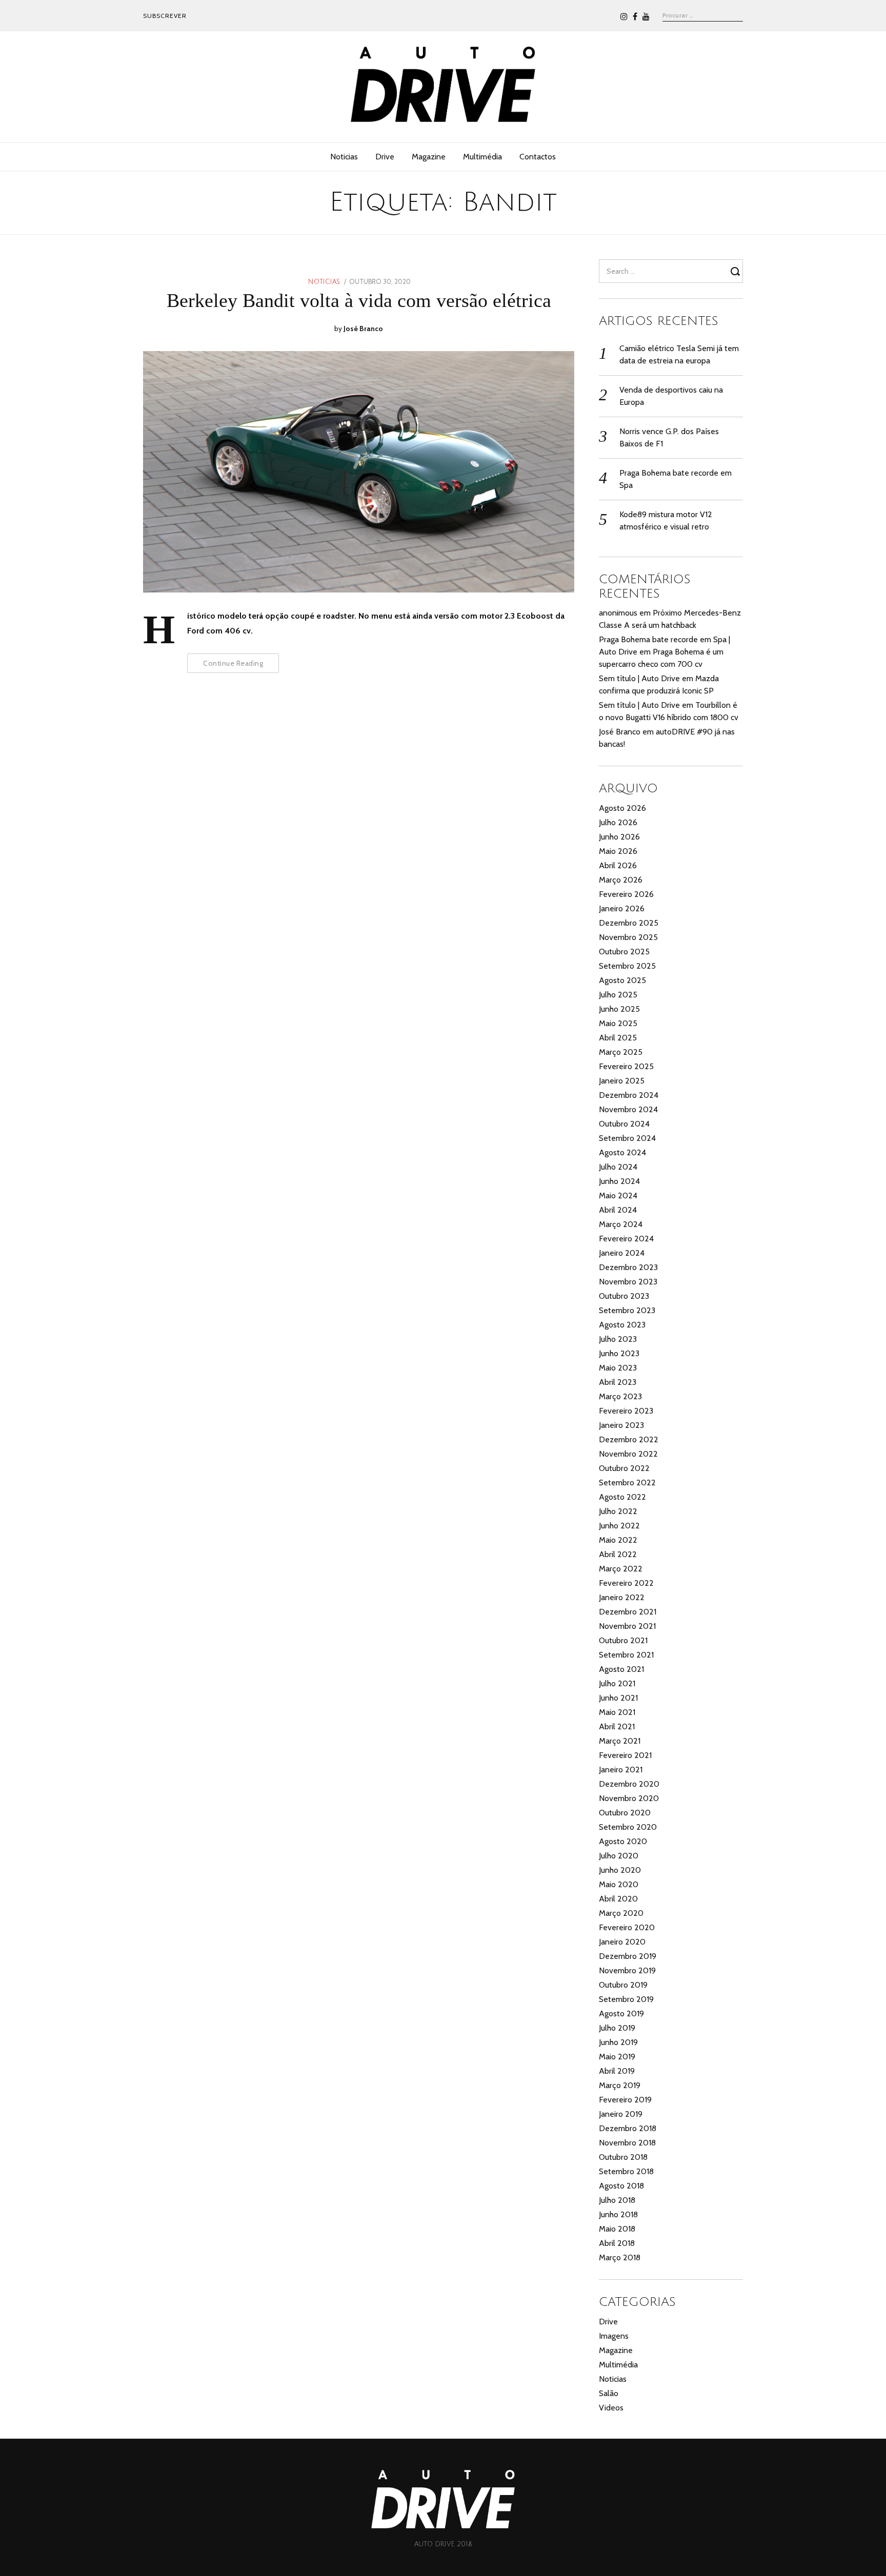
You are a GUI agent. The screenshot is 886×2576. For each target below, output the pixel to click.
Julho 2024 (618, 1167)
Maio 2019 (617, 2057)
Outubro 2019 (623, 1985)
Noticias (344, 157)
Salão (609, 2393)
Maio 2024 (618, 1195)
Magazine (429, 157)
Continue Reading (233, 663)
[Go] (737, 271)
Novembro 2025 (628, 937)
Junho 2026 (619, 837)
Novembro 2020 (629, 1798)
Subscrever (165, 16)
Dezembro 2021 (628, 1612)
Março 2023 (620, 1396)
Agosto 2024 (622, 1152)
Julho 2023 (618, 1339)
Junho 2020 (620, 1870)
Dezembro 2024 (629, 1095)
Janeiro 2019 (621, 2114)
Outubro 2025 (624, 952)
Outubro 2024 (624, 1124)
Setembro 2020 (628, 1827)
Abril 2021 (617, 1726)
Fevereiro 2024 (626, 1239)
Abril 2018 (617, 2243)
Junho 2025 (619, 1009)
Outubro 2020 (625, 1813)
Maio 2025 (618, 1023)
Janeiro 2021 (621, 1770)
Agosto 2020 (623, 1841)
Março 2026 (621, 880)
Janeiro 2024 (622, 1253)
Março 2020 (621, 1913)
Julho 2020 (619, 1856)
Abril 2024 (618, 1210)
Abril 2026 (618, 865)
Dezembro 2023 (628, 1267)
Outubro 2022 (624, 1468)
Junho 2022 (619, 1526)
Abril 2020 (618, 1899)
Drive (385, 157)
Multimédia (482, 157)
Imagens (614, 2336)
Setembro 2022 (627, 1483)
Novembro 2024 (628, 1109)
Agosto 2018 (621, 2186)
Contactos (538, 157)
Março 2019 (620, 2085)
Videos (611, 2408)
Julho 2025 (618, 995)
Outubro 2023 (624, 1296)
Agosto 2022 (622, 1497)
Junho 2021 (618, 1698)
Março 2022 (621, 1569)
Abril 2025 (618, 1038)
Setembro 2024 (627, 1138)
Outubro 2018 (623, 2157)
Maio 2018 (617, 2229)
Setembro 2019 (626, 1999)
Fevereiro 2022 (626, 1583)
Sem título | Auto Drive (639, 678)
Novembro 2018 (627, 2143)
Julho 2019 (617, 2028)
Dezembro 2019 (628, 1956)
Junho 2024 (619, 1181)
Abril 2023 (618, 1382)
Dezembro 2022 (629, 1439)
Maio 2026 (618, 851)
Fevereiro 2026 (626, 894)
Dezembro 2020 (629, 1784)
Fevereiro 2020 (627, 1927)
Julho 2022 (618, 1511)
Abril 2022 (618, 1554)
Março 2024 (621, 1224)
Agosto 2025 (622, 980)
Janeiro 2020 (622, 1942)
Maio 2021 (617, 1712)
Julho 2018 (617, 2200)
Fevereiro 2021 (625, 1755)
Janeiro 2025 (622, 1081)
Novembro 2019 (627, 1970)
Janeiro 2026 (622, 908)
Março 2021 (620, 1741)
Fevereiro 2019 (625, 2100)
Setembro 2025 (627, 966)
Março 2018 (620, 2257)
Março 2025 (621, 1052)
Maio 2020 (619, 1884)
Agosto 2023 (622, 1325)
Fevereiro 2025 (626, 1066)
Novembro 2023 (628, 1282)
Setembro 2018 (626, 2171)
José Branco (363, 329)
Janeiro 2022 (622, 1597)
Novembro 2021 (627, 1626)
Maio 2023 (618, 1368)
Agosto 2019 (621, 2013)
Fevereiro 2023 (626, 1411)
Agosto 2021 (621, 1669)
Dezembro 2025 (629, 923)
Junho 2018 (618, 2214)
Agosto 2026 (622, 808)
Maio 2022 (618, 1540)
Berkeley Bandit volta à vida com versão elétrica (359, 300)
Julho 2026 (618, 822)
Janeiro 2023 (621, 1425)
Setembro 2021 (626, 1655)
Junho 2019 (618, 2042)
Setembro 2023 (627, 1310)
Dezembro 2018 (628, 2128)
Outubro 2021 (623, 1640)
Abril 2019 (617, 2071)
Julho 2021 (617, 1683)
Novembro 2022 (628, 1454)
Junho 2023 (619, 1353)
